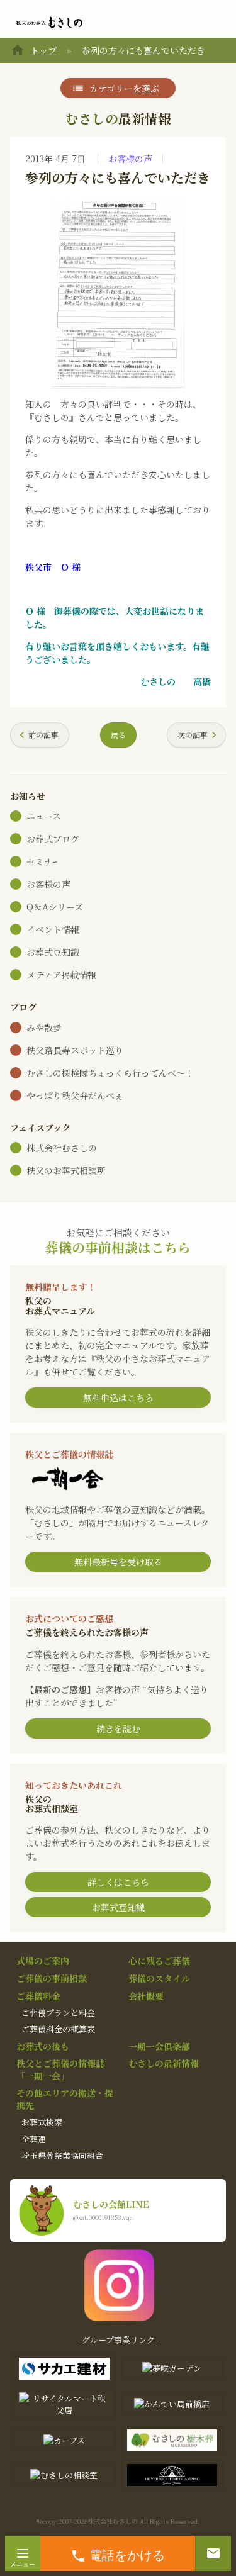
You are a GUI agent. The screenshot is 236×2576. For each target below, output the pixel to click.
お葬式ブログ (53, 839)
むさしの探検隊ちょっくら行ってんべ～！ (110, 1073)
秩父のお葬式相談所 (66, 1170)
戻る (118, 735)
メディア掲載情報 (61, 975)
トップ (43, 50)
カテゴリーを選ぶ (124, 88)
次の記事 (193, 735)
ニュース (44, 816)
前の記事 (43, 735)
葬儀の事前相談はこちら (118, 1247)
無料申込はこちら (118, 1397)
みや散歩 (44, 1028)
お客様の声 (130, 159)
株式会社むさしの (62, 1148)
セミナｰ (42, 861)
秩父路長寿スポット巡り (75, 1050)
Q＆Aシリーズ (55, 907)
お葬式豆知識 (53, 952)
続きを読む (118, 1728)
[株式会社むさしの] (49, 23)
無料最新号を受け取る (118, 1562)
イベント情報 (53, 929)
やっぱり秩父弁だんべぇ (75, 1095)
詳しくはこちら (118, 1882)
